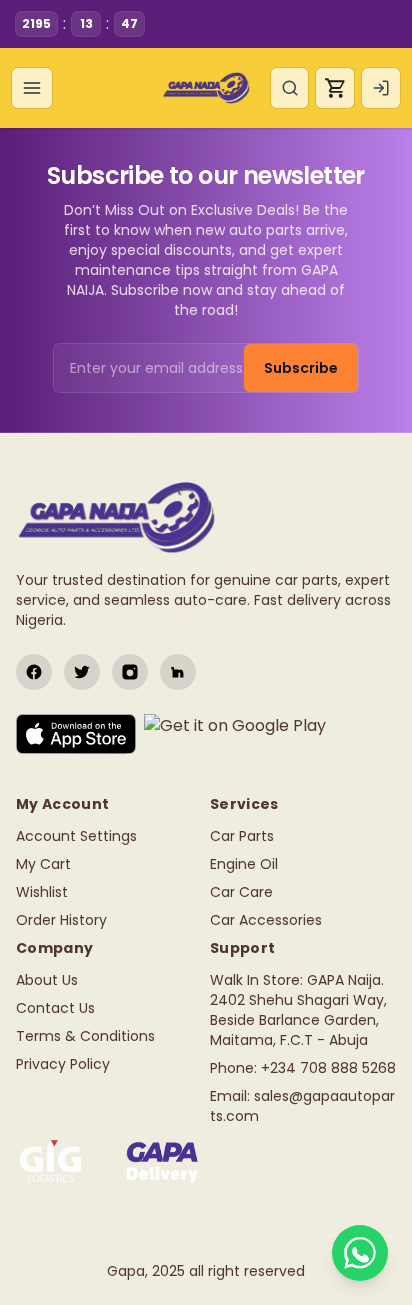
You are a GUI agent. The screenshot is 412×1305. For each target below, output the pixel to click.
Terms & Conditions (85, 1036)
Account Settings (76, 836)
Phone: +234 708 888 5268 (303, 1068)
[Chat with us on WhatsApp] (360, 1253)
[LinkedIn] (178, 672)
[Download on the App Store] (76, 734)
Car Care (241, 892)
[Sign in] (381, 88)
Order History (61, 920)
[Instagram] (130, 672)
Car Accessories (266, 920)
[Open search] (290, 88)
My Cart (43, 864)
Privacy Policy (63, 1064)
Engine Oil (244, 864)
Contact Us (55, 1008)
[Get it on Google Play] (235, 734)
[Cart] (335, 88)
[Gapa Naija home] (205, 88)
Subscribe (301, 368)
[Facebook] (34, 672)
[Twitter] (82, 672)
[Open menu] (32, 88)
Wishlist (42, 892)
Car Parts (242, 836)
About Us (47, 980)
